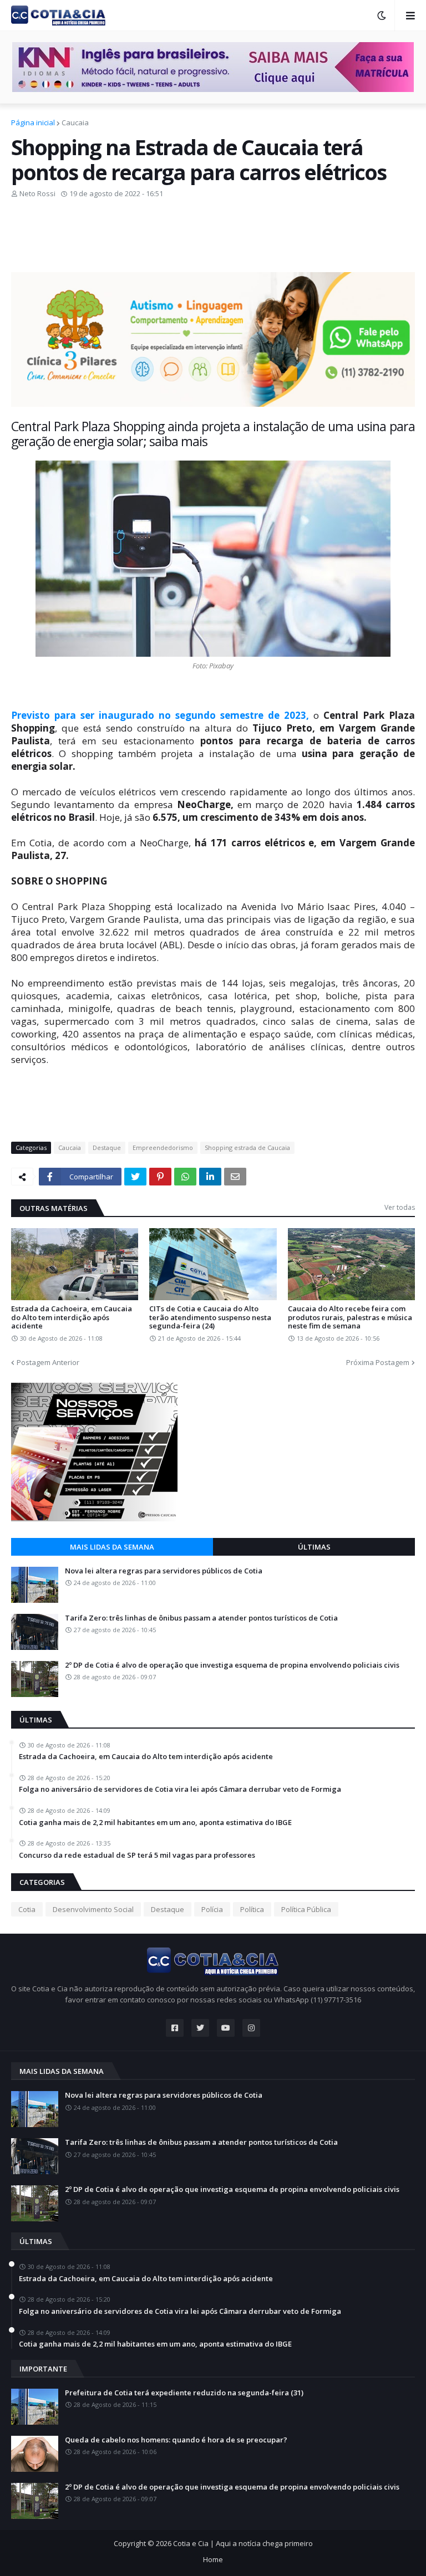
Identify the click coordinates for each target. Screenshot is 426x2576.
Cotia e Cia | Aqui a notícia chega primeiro (243, 2543)
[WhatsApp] (185, 1177)
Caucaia (75, 122)
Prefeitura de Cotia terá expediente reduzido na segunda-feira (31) (184, 2393)
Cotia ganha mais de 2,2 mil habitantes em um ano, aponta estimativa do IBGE (155, 1823)
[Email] (235, 1177)
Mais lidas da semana (112, 1547)
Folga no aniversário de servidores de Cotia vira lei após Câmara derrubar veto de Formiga (180, 1790)
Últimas (314, 1547)
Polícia (212, 1909)
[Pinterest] (160, 1177)
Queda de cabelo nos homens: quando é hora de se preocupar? (176, 2440)
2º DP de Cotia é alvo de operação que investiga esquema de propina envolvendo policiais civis (232, 1665)
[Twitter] (135, 1177)
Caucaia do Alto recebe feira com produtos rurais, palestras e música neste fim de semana (350, 1318)
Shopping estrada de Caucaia (247, 1148)
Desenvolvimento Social (93, 1909)
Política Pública (306, 1909)
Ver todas (400, 1207)
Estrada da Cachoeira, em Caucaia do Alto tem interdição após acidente (72, 1318)
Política (252, 1909)
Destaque (107, 1148)
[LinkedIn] (210, 1177)
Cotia (27, 1909)
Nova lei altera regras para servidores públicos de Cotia (164, 1571)
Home (213, 2559)
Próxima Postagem (378, 1362)
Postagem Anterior (48, 1362)
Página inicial (33, 122)
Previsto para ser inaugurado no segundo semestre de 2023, (162, 715)
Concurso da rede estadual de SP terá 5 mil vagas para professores (137, 1856)
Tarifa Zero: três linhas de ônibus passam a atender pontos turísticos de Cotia (201, 1618)
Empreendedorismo (163, 1148)
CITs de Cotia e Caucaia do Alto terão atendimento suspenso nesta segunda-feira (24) (210, 1318)
